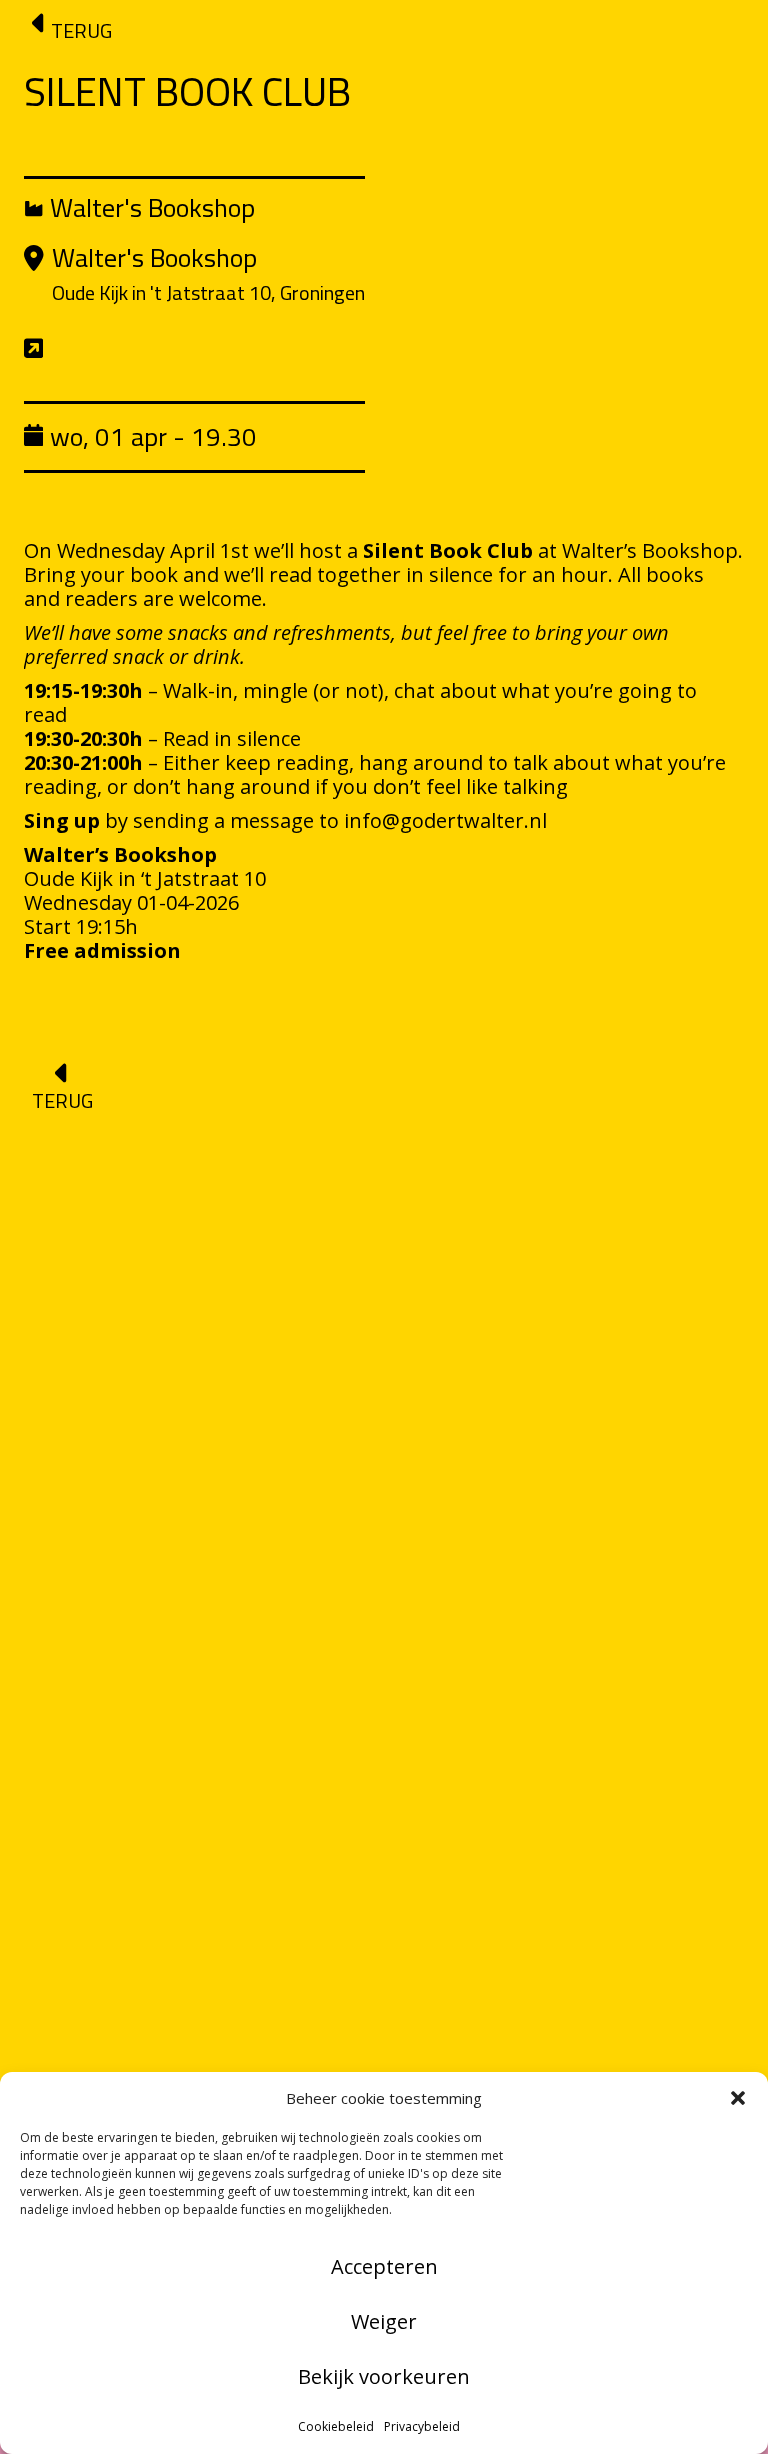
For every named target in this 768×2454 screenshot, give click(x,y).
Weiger (384, 2321)
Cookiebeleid (336, 2426)
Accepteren (384, 2266)
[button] (738, 2098)
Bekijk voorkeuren (384, 2376)
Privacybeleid (422, 2426)
